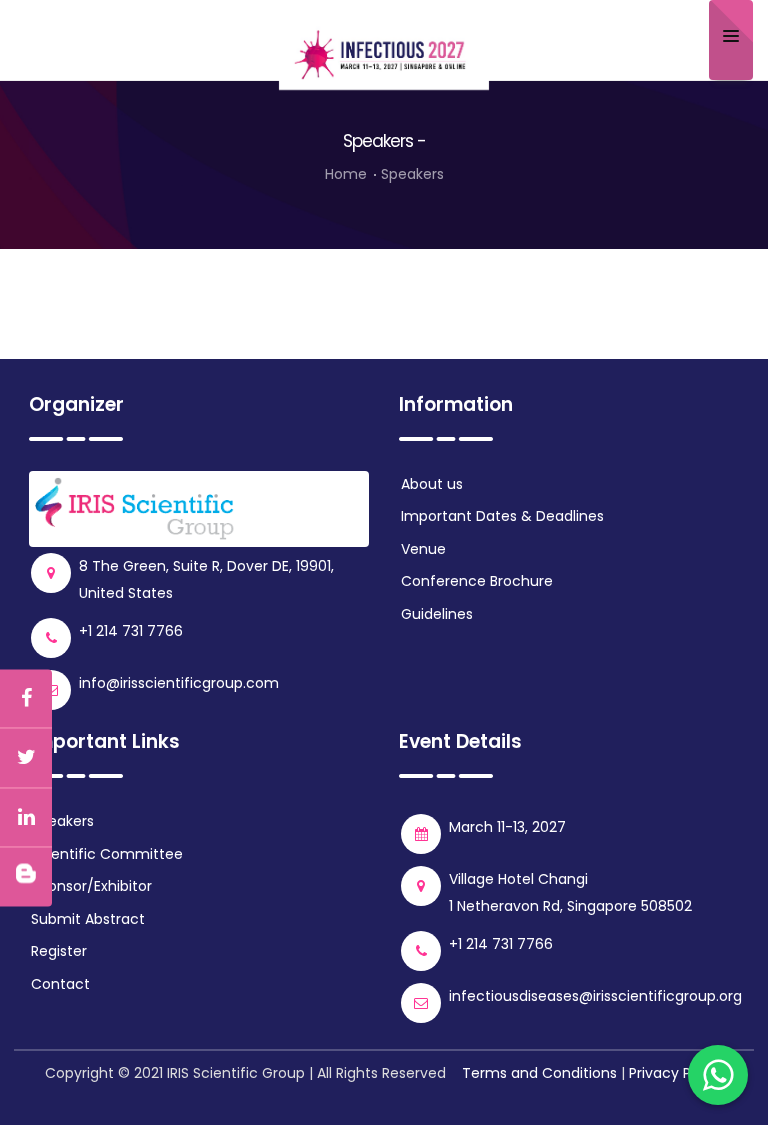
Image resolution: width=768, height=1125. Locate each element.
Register (59, 951)
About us (432, 484)
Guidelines (437, 614)
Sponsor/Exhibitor (91, 886)
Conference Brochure (477, 581)
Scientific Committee (107, 854)
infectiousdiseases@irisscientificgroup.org (595, 996)
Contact (60, 984)
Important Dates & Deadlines (502, 516)
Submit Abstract (88, 919)
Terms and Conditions (539, 1073)
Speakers (62, 821)
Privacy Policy (676, 1073)
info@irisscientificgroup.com (179, 683)
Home (346, 174)
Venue (423, 549)
